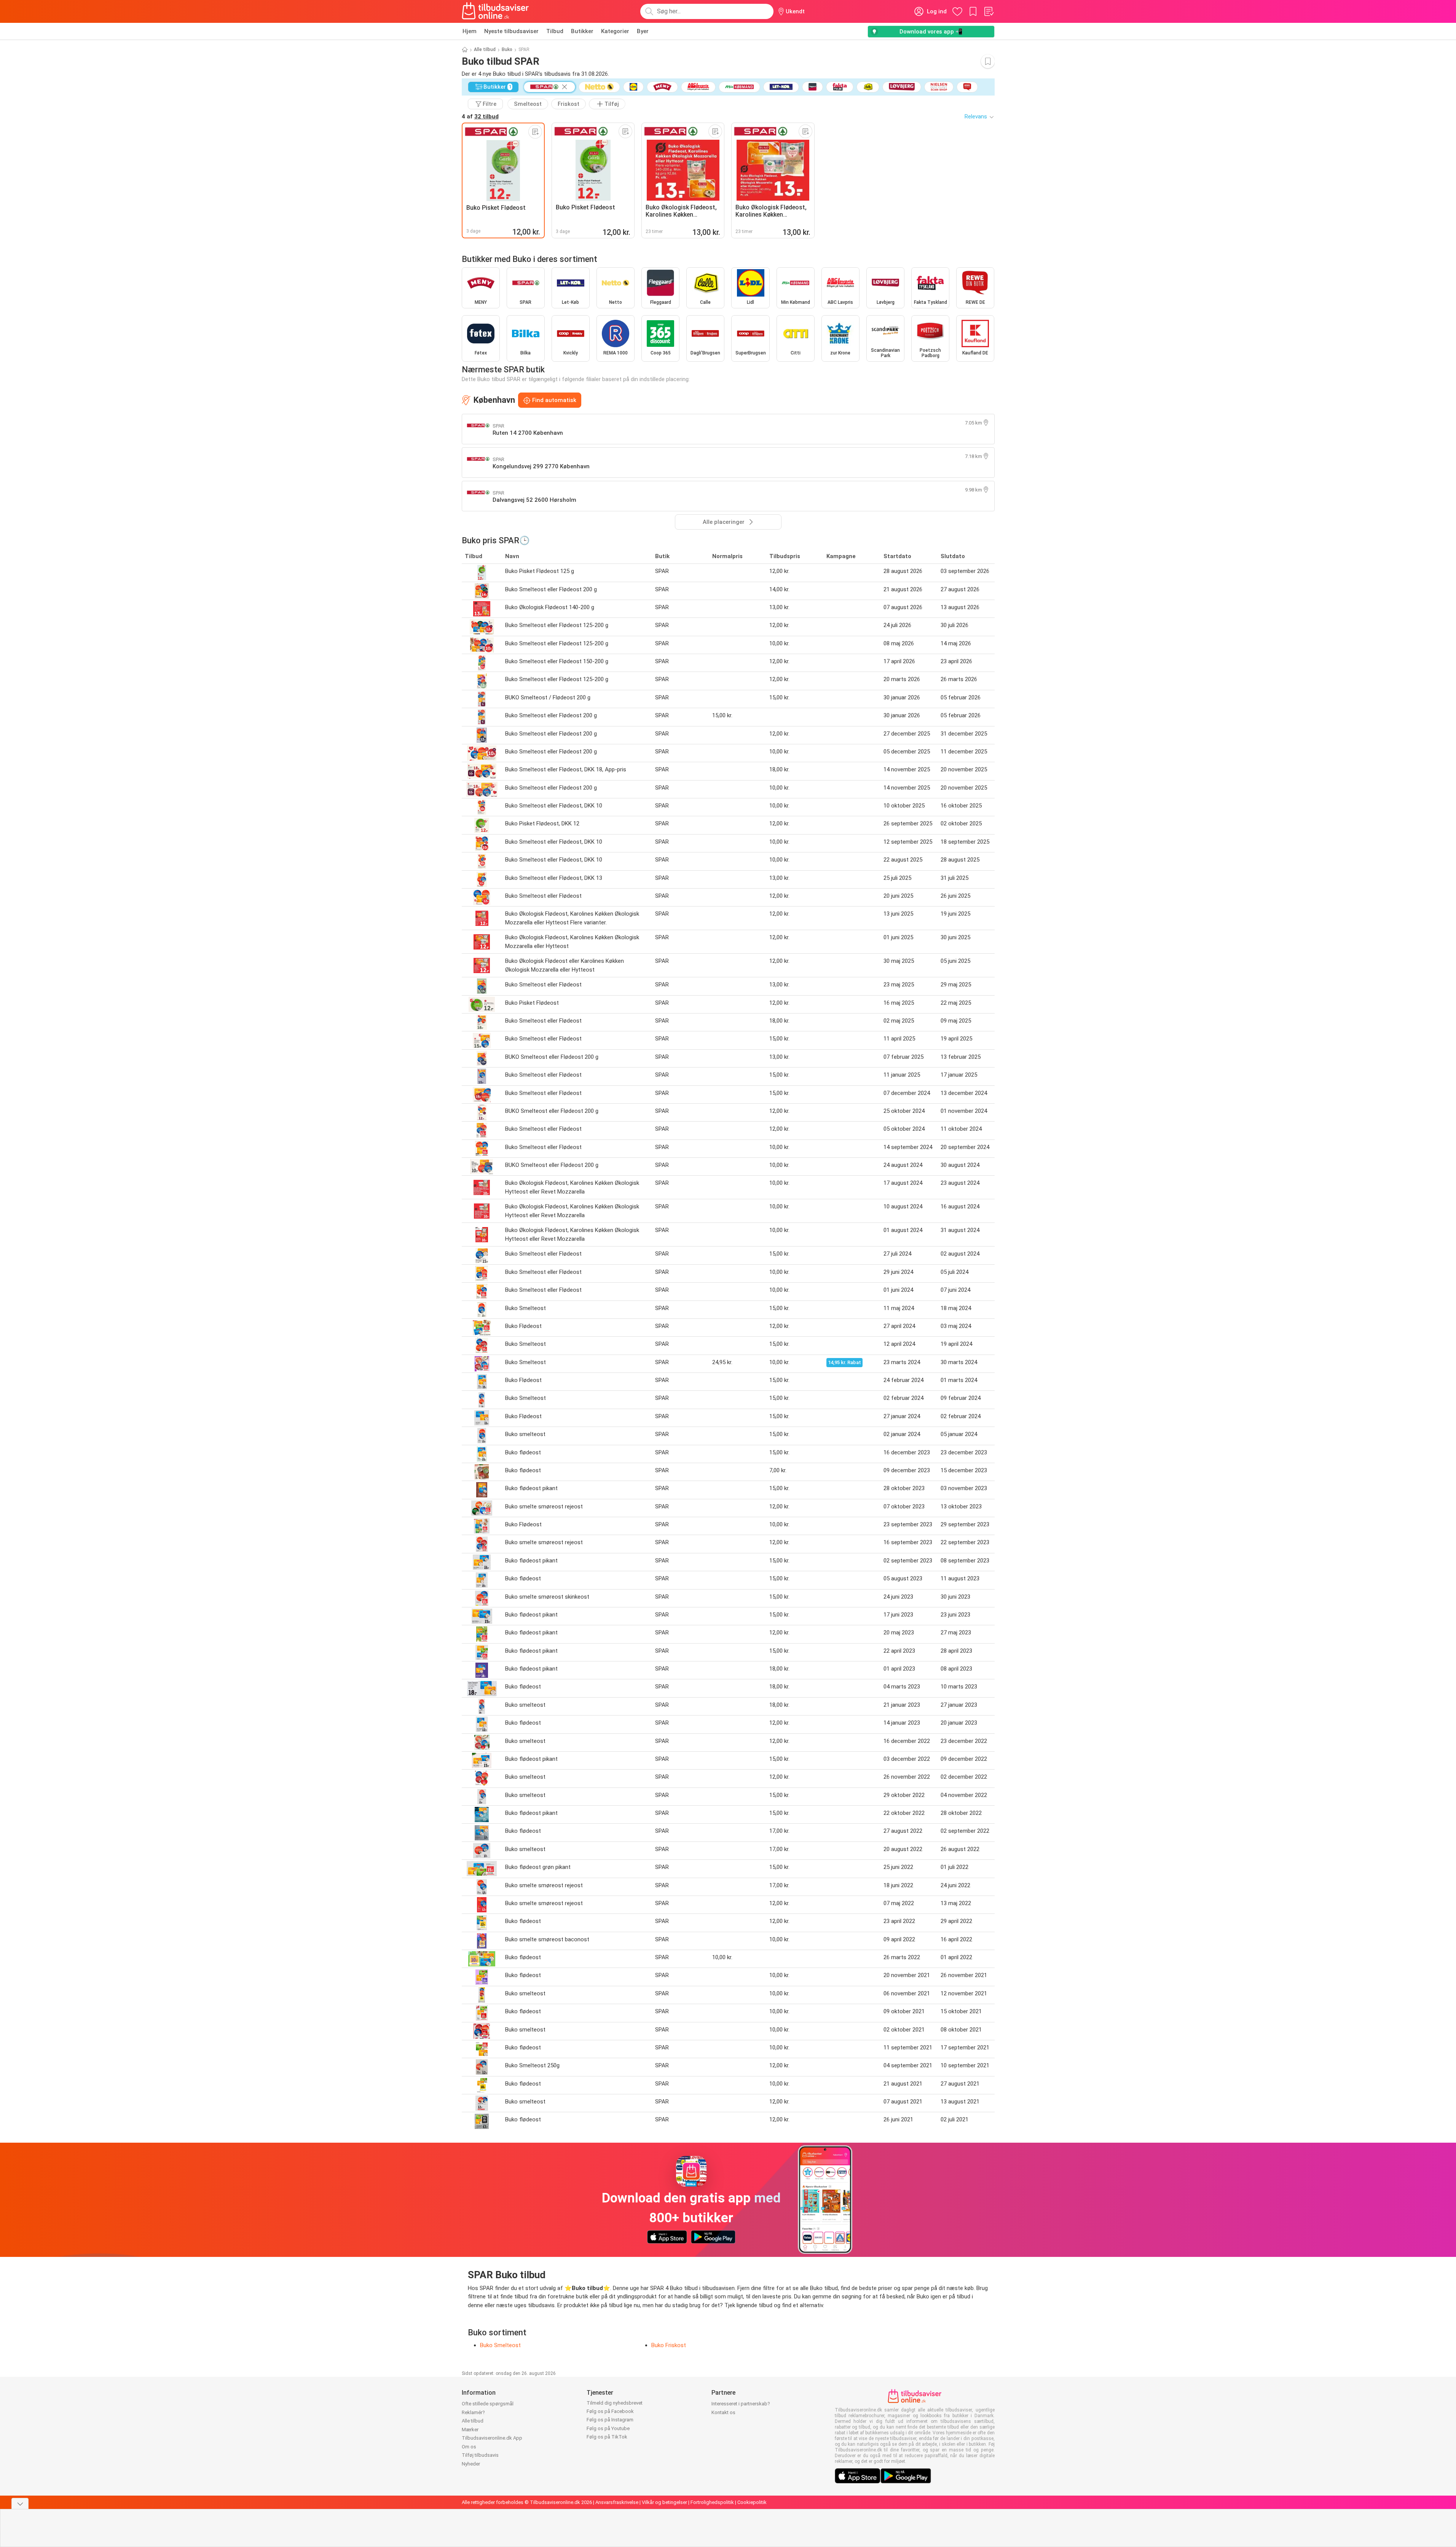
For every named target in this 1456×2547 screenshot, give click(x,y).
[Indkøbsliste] (989, 11)
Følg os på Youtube (608, 2428)
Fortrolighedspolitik (712, 2502)
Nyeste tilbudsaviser (511, 31)
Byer (643, 31)
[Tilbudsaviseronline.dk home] (496, 11)
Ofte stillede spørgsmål (488, 2404)
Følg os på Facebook (610, 2411)
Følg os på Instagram (610, 2420)
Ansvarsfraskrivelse (617, 2502)
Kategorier (615, 31)
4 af (480, 116)
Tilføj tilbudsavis (480, 2455)
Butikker (582, 31)
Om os (469, 2447)
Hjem (470, 31)
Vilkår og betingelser (664, 2502)
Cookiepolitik (752, 2502)
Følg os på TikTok (607, 2437)
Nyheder (471, 2464)
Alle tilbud (485, 49)
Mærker (470, 2430)
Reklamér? (473, 2412)
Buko (507, 49)
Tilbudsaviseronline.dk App (492, 2438)
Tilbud (555, 31)
